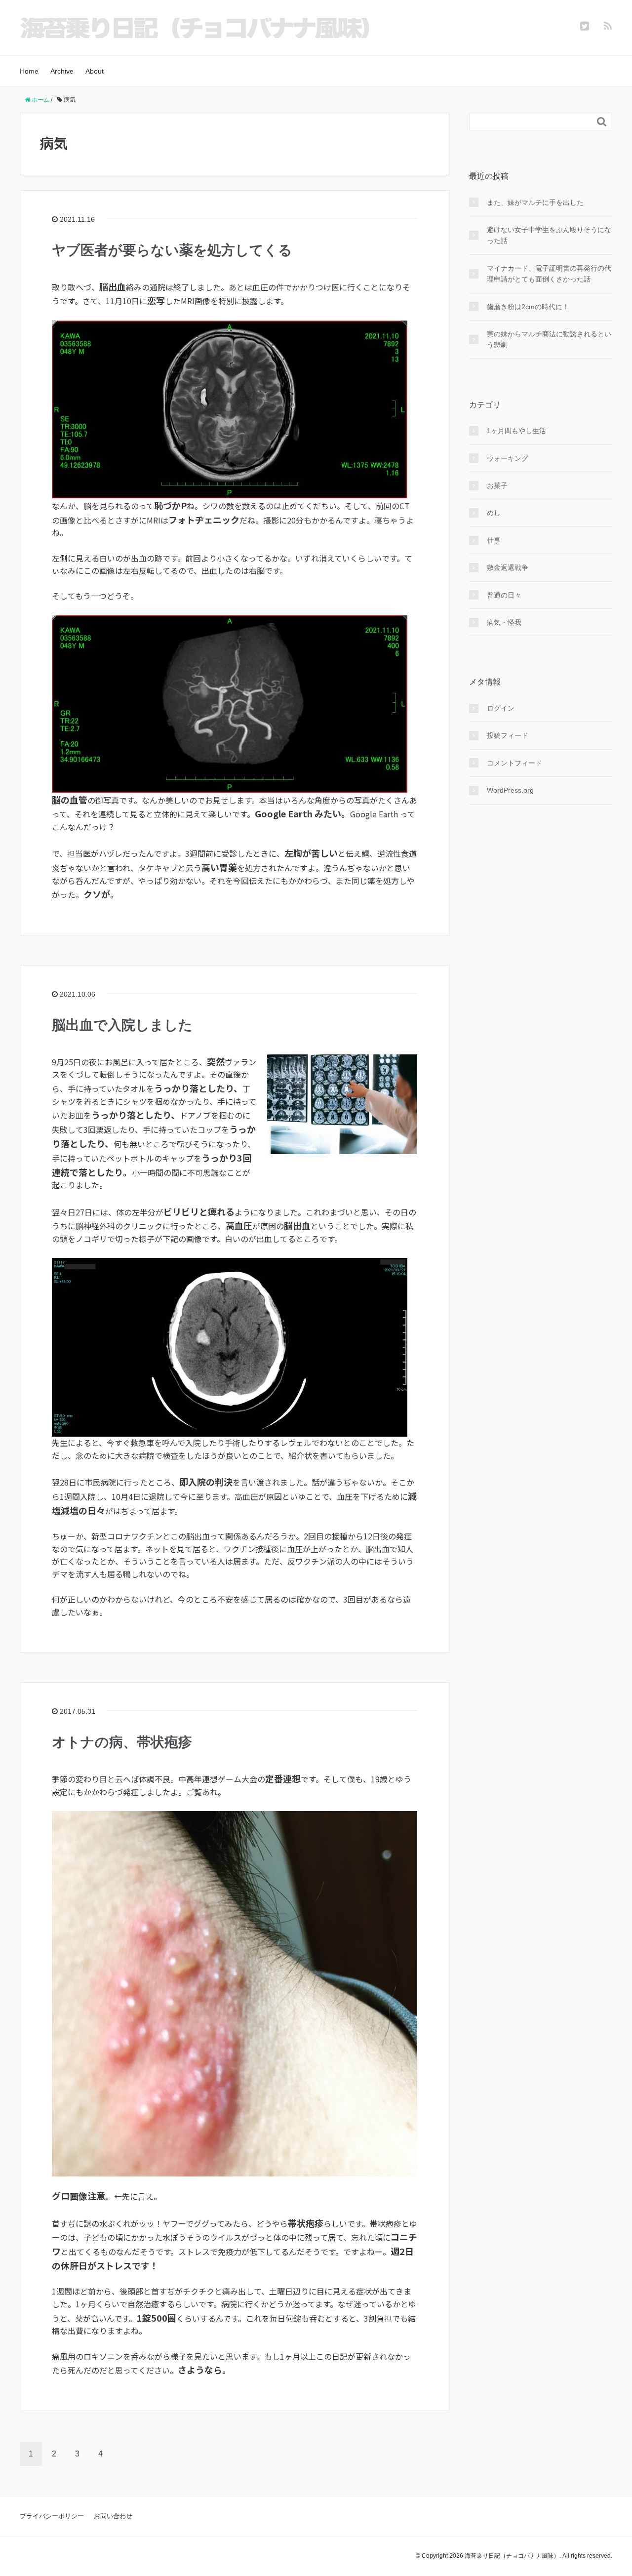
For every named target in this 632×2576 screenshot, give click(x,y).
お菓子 (497, 485)
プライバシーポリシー (52, 2516)
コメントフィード (514, 763)
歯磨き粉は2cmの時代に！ (528, 307)
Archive (62, 71)
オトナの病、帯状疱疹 (122, 1742)
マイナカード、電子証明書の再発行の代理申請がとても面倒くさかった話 (549, 274)
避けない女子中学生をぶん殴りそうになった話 (549, 235)
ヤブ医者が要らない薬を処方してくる (172, 250)
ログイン (501, 708)
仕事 (494, 540)
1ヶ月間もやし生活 (516, 431)
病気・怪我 (504, 622)
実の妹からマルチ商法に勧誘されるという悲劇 (549, 339)
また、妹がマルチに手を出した (535, 202)
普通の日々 (504, 595)
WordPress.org (510, 790)
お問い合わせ (113, 2516)
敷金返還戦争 (508, 567)
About (95, 71)
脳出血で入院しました (122, 1025)
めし (494, 513)
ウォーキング (508, 458)
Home (29, 71)
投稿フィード (508, 735)
